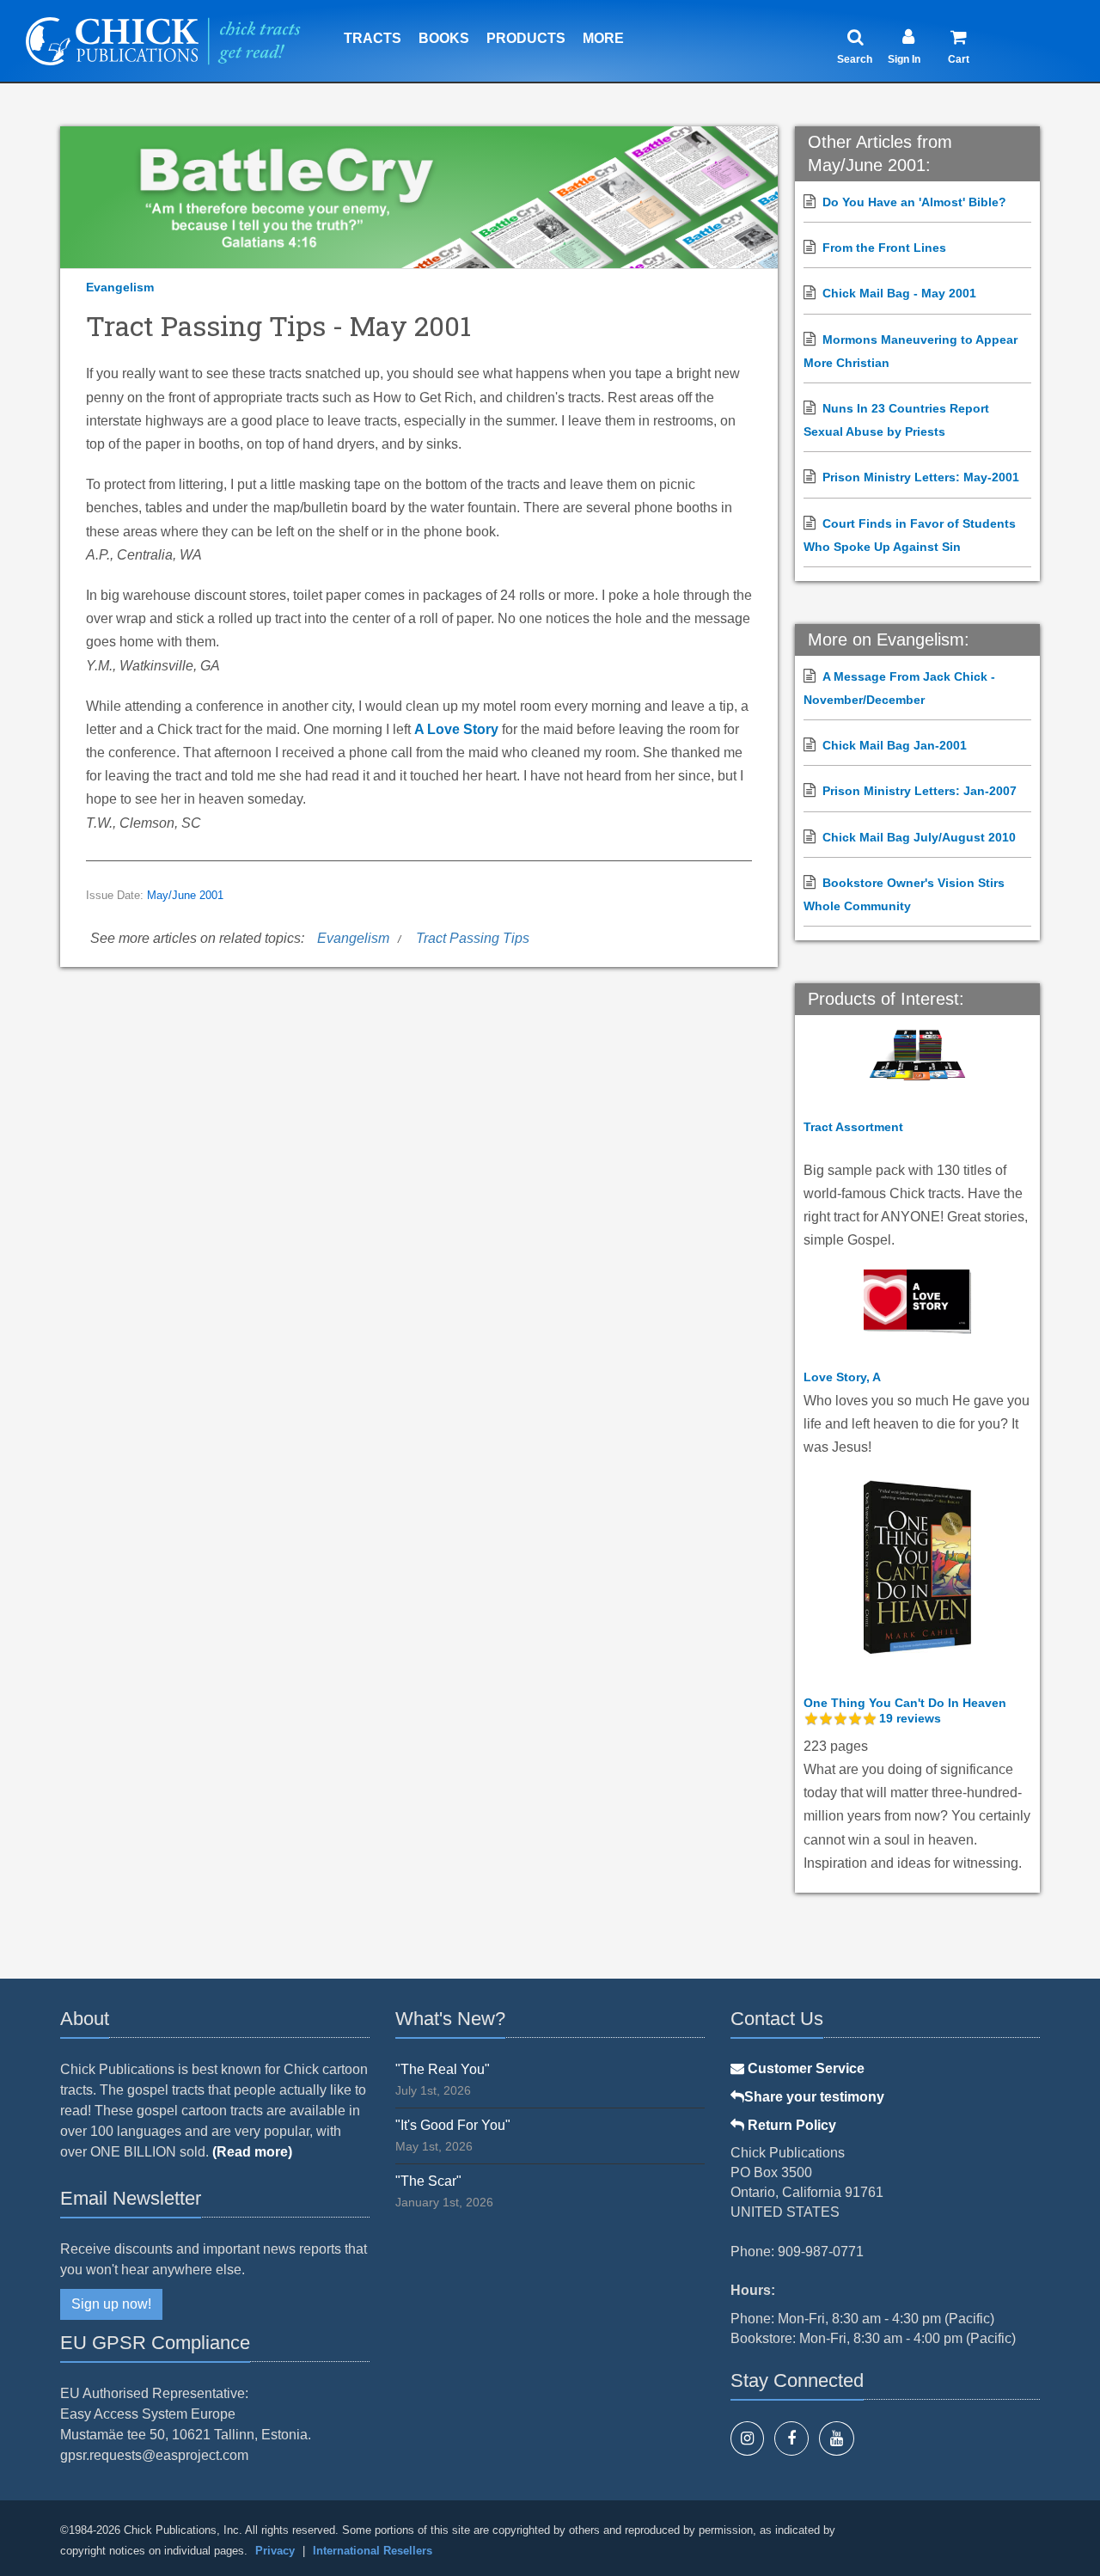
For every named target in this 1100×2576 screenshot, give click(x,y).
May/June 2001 (185, 896)
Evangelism (120, 287)
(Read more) (252, 2152)
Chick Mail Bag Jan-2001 (895, 745)
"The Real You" (443, 2069)
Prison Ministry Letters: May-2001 (921, 477)
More (603, 38)
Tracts (373, 38)
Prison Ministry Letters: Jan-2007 (920, 791)
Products (526, 38)
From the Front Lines (884, 248)
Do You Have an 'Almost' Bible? (914, 202)
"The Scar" (428, 2181)
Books (444, 38)
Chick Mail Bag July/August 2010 (919, 837)
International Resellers (373, 2551)
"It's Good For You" (453, 2125)
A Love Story (456, 729)
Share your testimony (814, 2097)
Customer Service (804, 2068)
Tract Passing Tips (473, 938)
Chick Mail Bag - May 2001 (899, 293)
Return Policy (790, 2125)
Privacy (275, 2551)
